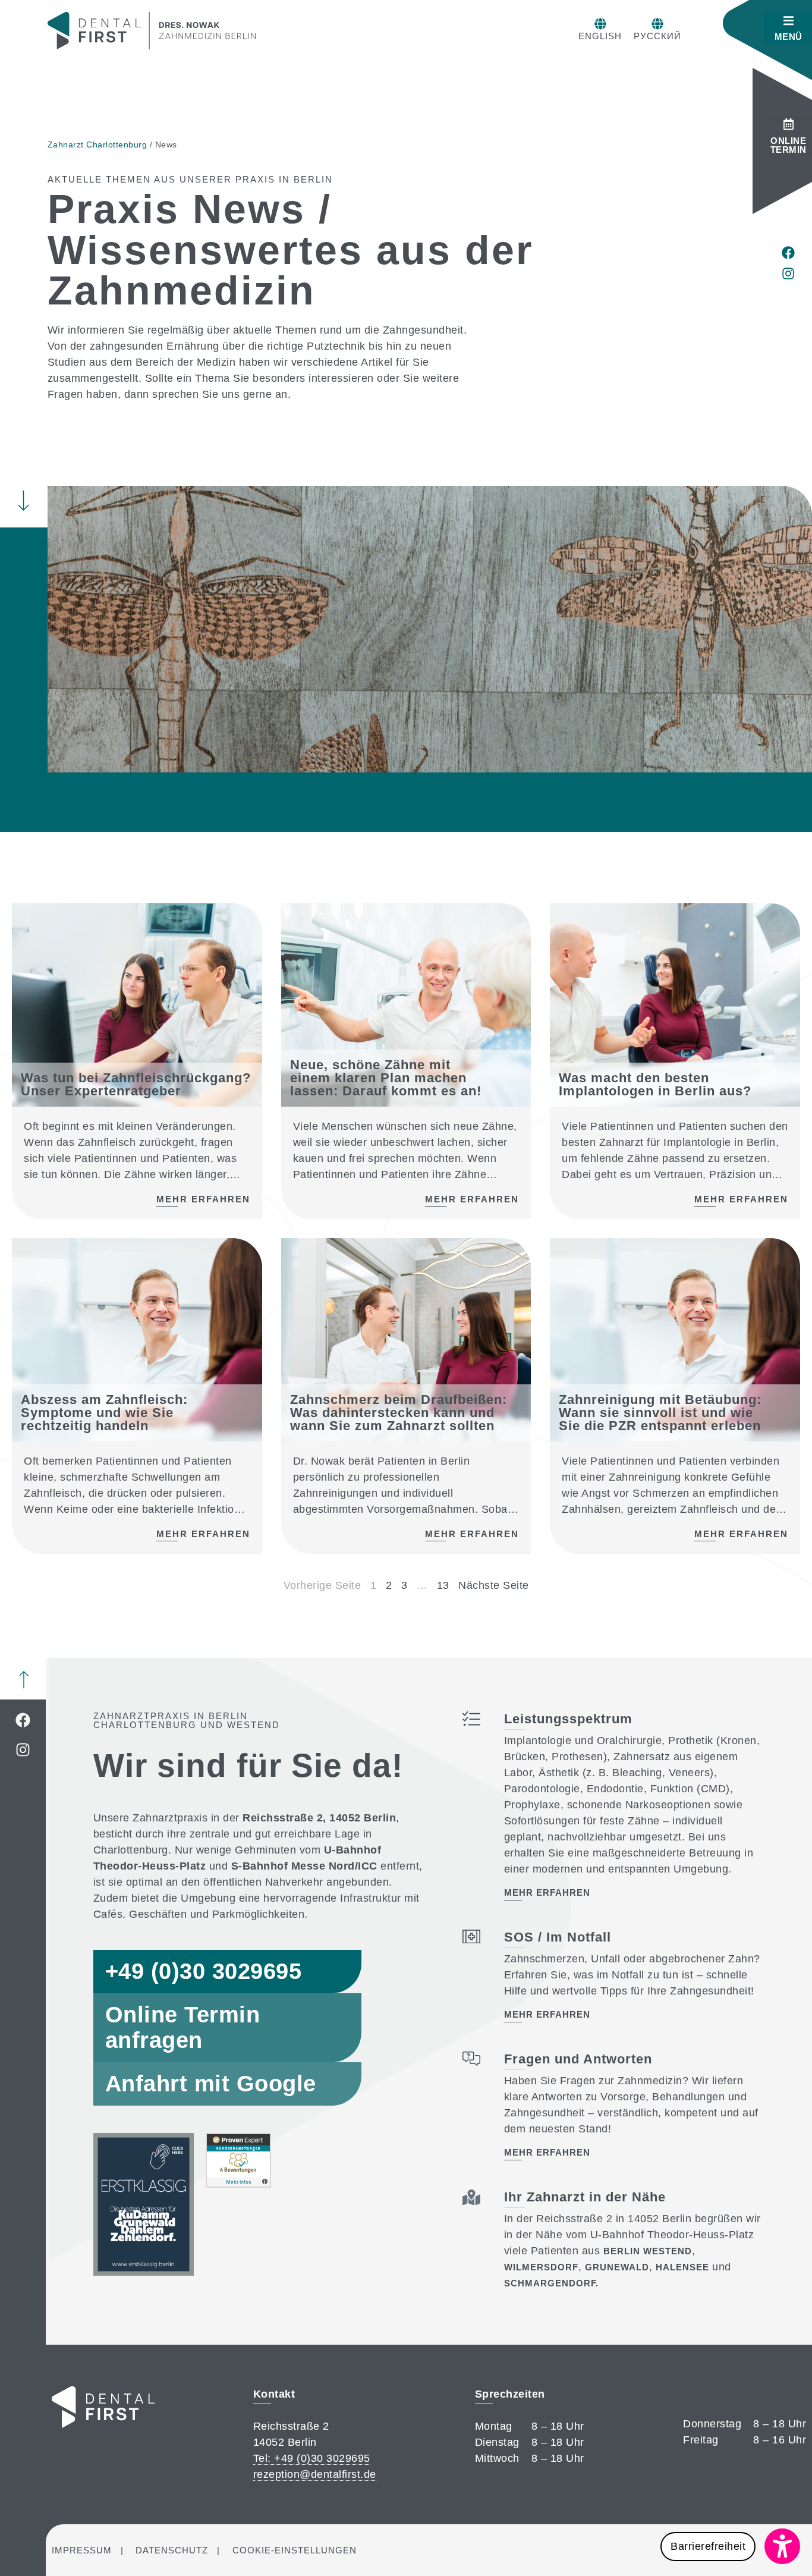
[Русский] (657, 24)
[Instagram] (788, 274)
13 (443, 1585)
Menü (789, 37)
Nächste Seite (494, 1585)
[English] (600, 24)
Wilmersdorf (541, 2267)
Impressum (82, 2550)
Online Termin (789, 145)
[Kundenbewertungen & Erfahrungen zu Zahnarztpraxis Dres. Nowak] (238, 2184)
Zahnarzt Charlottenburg (97, 144)
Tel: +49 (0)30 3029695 (312, 2458)
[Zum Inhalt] (23, 500)
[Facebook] (788, 253)
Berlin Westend (648, 2251)
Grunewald (617, 2267)
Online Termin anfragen (183, 2027)
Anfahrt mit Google (211, 2084)
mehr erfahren (547, 1892)
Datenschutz (172, 2550)
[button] (730, 2546)
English (600, 36)
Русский (657, 36)
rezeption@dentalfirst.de (315, 2474)
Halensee (682, 2267)
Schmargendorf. (551, 2283)
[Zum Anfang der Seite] (24, 1680)
